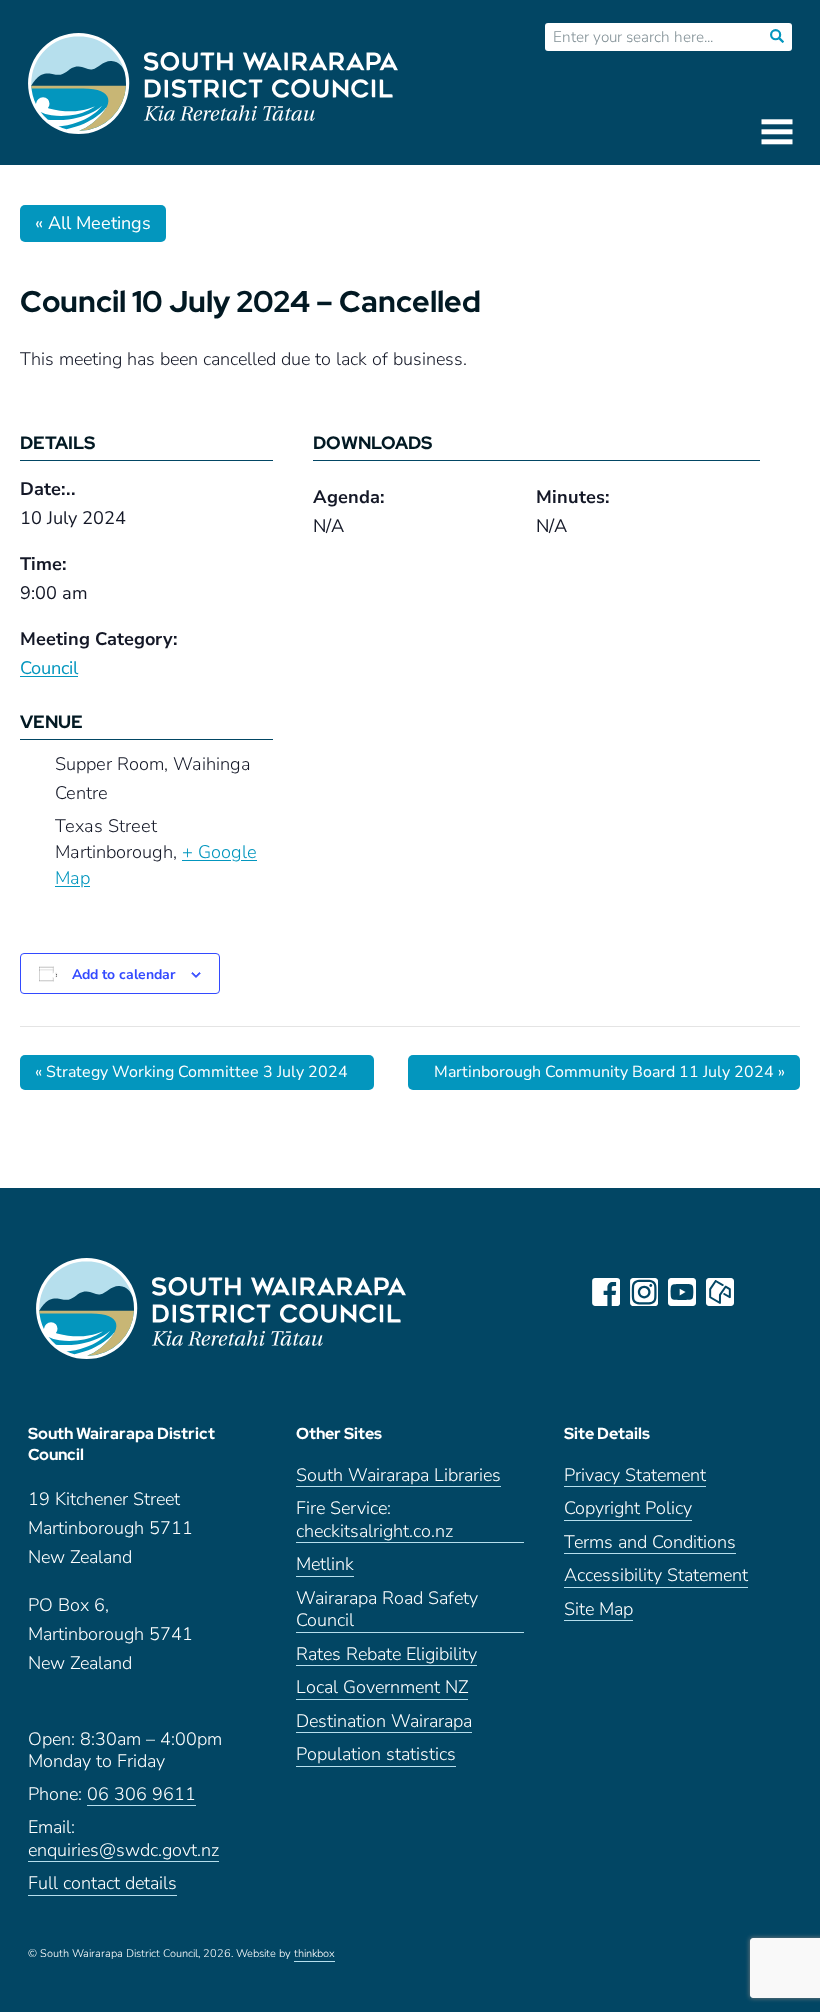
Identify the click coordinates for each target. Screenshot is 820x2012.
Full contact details (102, 1883)
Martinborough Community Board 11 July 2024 (609, 1072)
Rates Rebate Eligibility (386, 1654)
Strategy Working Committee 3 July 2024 (191, 1072)
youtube (682, 1292)
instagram (644, 1292)
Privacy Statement (635, 1475)
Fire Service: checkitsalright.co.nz (374, 1520)
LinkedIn (758, 1292)
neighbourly (720, 1292)
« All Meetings (93, 223)
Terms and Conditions (650, 1542)
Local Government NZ (382, 1687)
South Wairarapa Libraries (398, 1475)
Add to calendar (123, 974)
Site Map (598, 1609)
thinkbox (314, 1954)
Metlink (325, 1564)
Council (49, 668)
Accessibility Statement (656, 1575)
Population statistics (376, 1754)
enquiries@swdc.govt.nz (123, 1850)
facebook (606, 1292)
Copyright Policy (628, 1508)
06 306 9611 (141, 1794)
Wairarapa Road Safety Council (387, 1610)
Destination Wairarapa (384, 1721)
